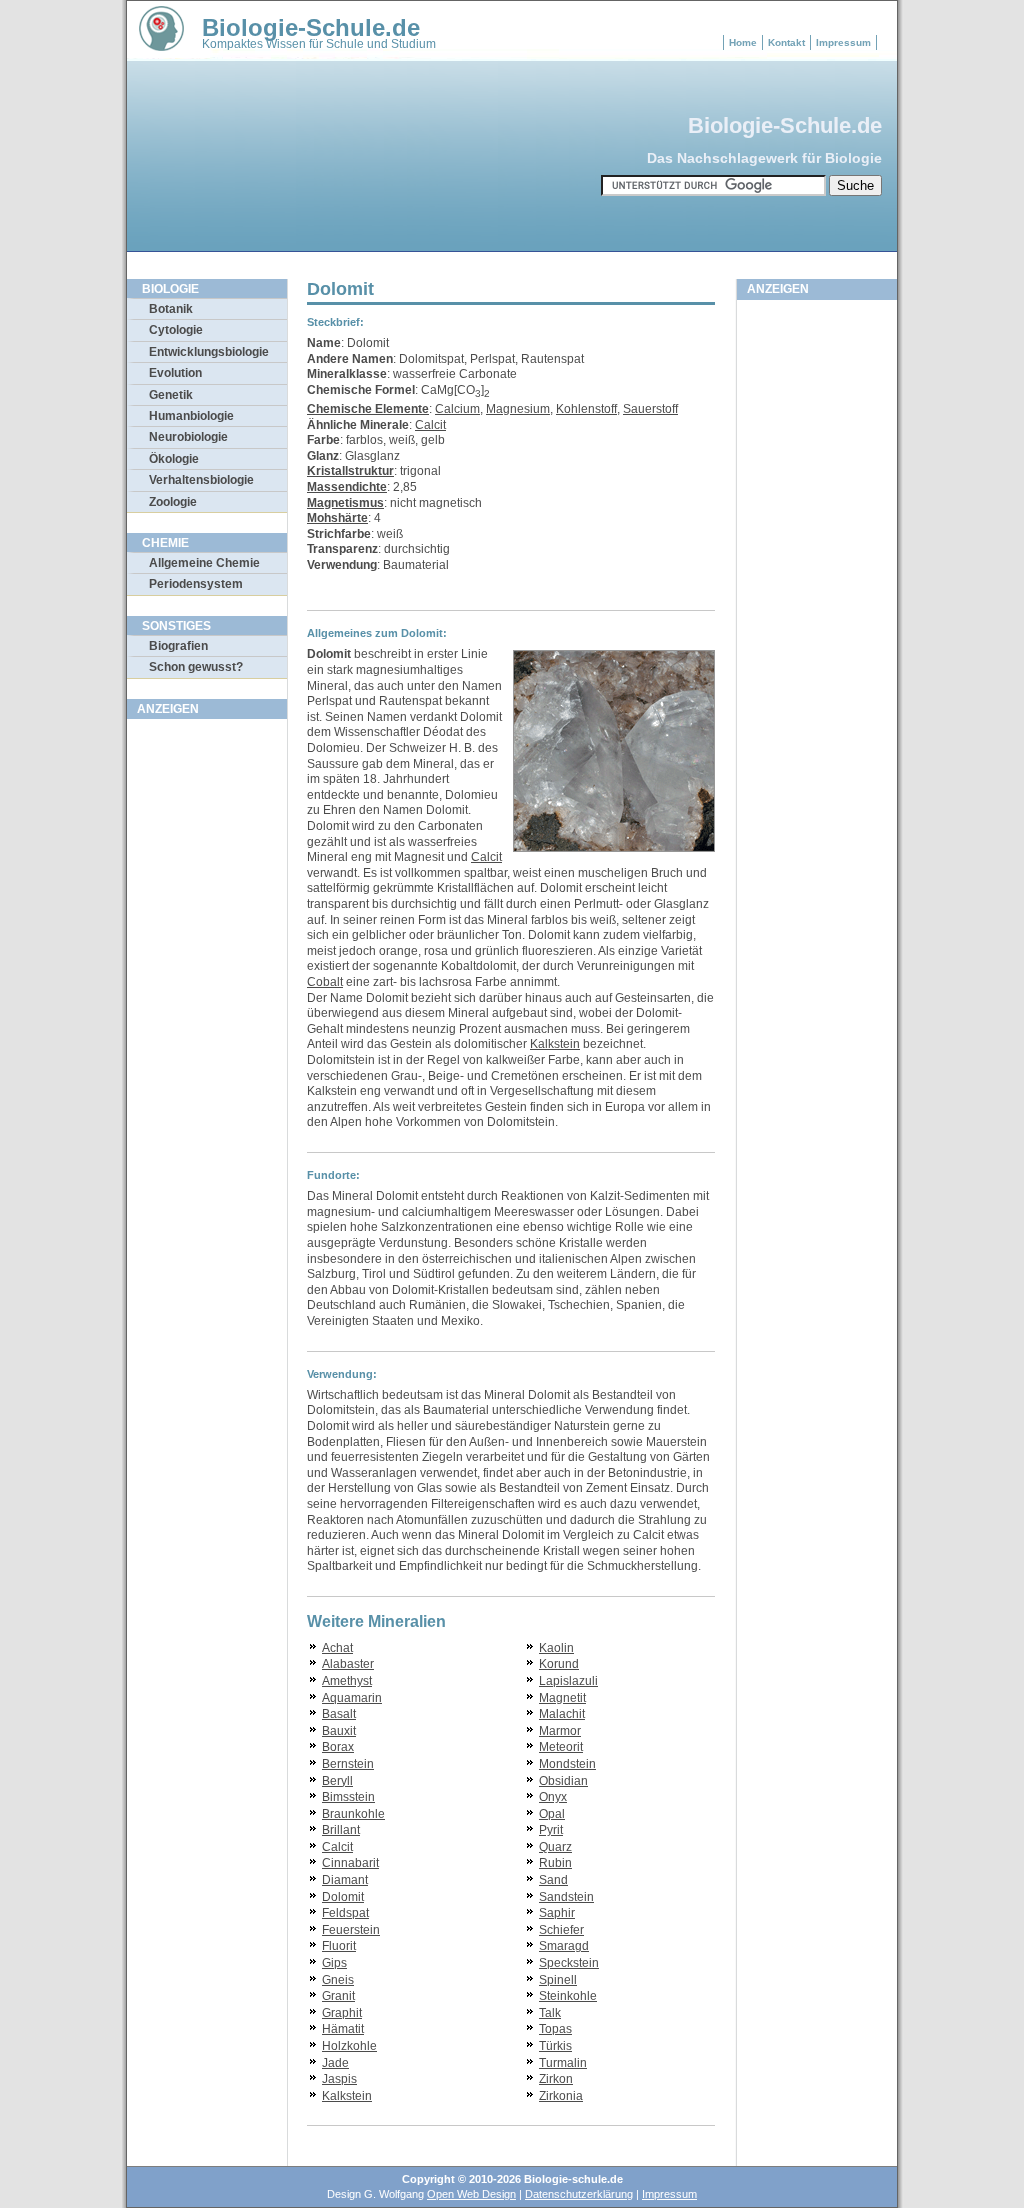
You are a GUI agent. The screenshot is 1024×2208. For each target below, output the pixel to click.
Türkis (555, 2046)
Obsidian (563, 1781)
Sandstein (566, 1897)
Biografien (178, 646)
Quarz (555, 1847)
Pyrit (551, 1830)
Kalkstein (555, 1044)
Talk (550, 2013)
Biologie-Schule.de (311, 27)
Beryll (337, 1781)
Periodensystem (196, 584)
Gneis (338, 1980)
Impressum (843, 42)
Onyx (553, 1797)
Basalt (339, 1714)
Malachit (562, 1714)
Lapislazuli (568, 1681)
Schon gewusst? (196, 667)
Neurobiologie (188, 437)
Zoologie (173, 502)
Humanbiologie (191, 416)
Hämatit (343, 2029)
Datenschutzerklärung (579, 2194)
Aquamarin (352, 1698)
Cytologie (176, 330)
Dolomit (343, 1897)
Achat (337, 1648)
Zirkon (556, 2079)
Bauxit (339, 1731)
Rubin (555, 1863)
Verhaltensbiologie (201, 480)
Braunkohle (353, 1814)
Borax (338, 1747)
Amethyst (347, 1681)
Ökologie (174, 459)
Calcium (457, 409)
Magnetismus (345, 503)
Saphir (557, 1913)
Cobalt (325, 982)
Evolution (175, 373)
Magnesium (518, 409)
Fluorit (339, 1946)
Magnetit (562, 1698)
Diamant (345, 1880)
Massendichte (347, 487)
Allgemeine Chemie (204, 563)
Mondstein (567, 1764)
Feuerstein (351, 1930)
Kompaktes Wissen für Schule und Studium (319, 44)
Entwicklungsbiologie (209, 352)
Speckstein (569, 1963)
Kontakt (786, 42)
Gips (334, 1963)
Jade (335, 2063)
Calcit (430, 425)
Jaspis (339, 2079)
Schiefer (561, 1930)
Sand (553, 1880)
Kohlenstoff (586, 409)
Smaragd (564, 1946)
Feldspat (345, 1913)
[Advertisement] (207, 1029)
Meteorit (561, 1747)
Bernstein (348, 1764)
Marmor (560, 1731)
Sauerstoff (650, 409)
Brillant (341, 1830)
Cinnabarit (350, 1863)
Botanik (171, 309)
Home (743, 42)
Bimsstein (348, 1797)
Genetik (171, 395)
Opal (552, 1814)
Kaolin (556, 1648)
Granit (338, 1996)
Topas (555, 2029)
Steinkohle (568, 1996)
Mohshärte (337, 518)
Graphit (342, 2013)
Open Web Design (471, 2194)
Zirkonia (561, 2096)
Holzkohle (349, 2046)
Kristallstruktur (350, 471)
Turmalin (563, 2063)
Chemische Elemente (368, 409)
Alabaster (348, 1664)
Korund (559, 1664)
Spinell (558, 1980)
